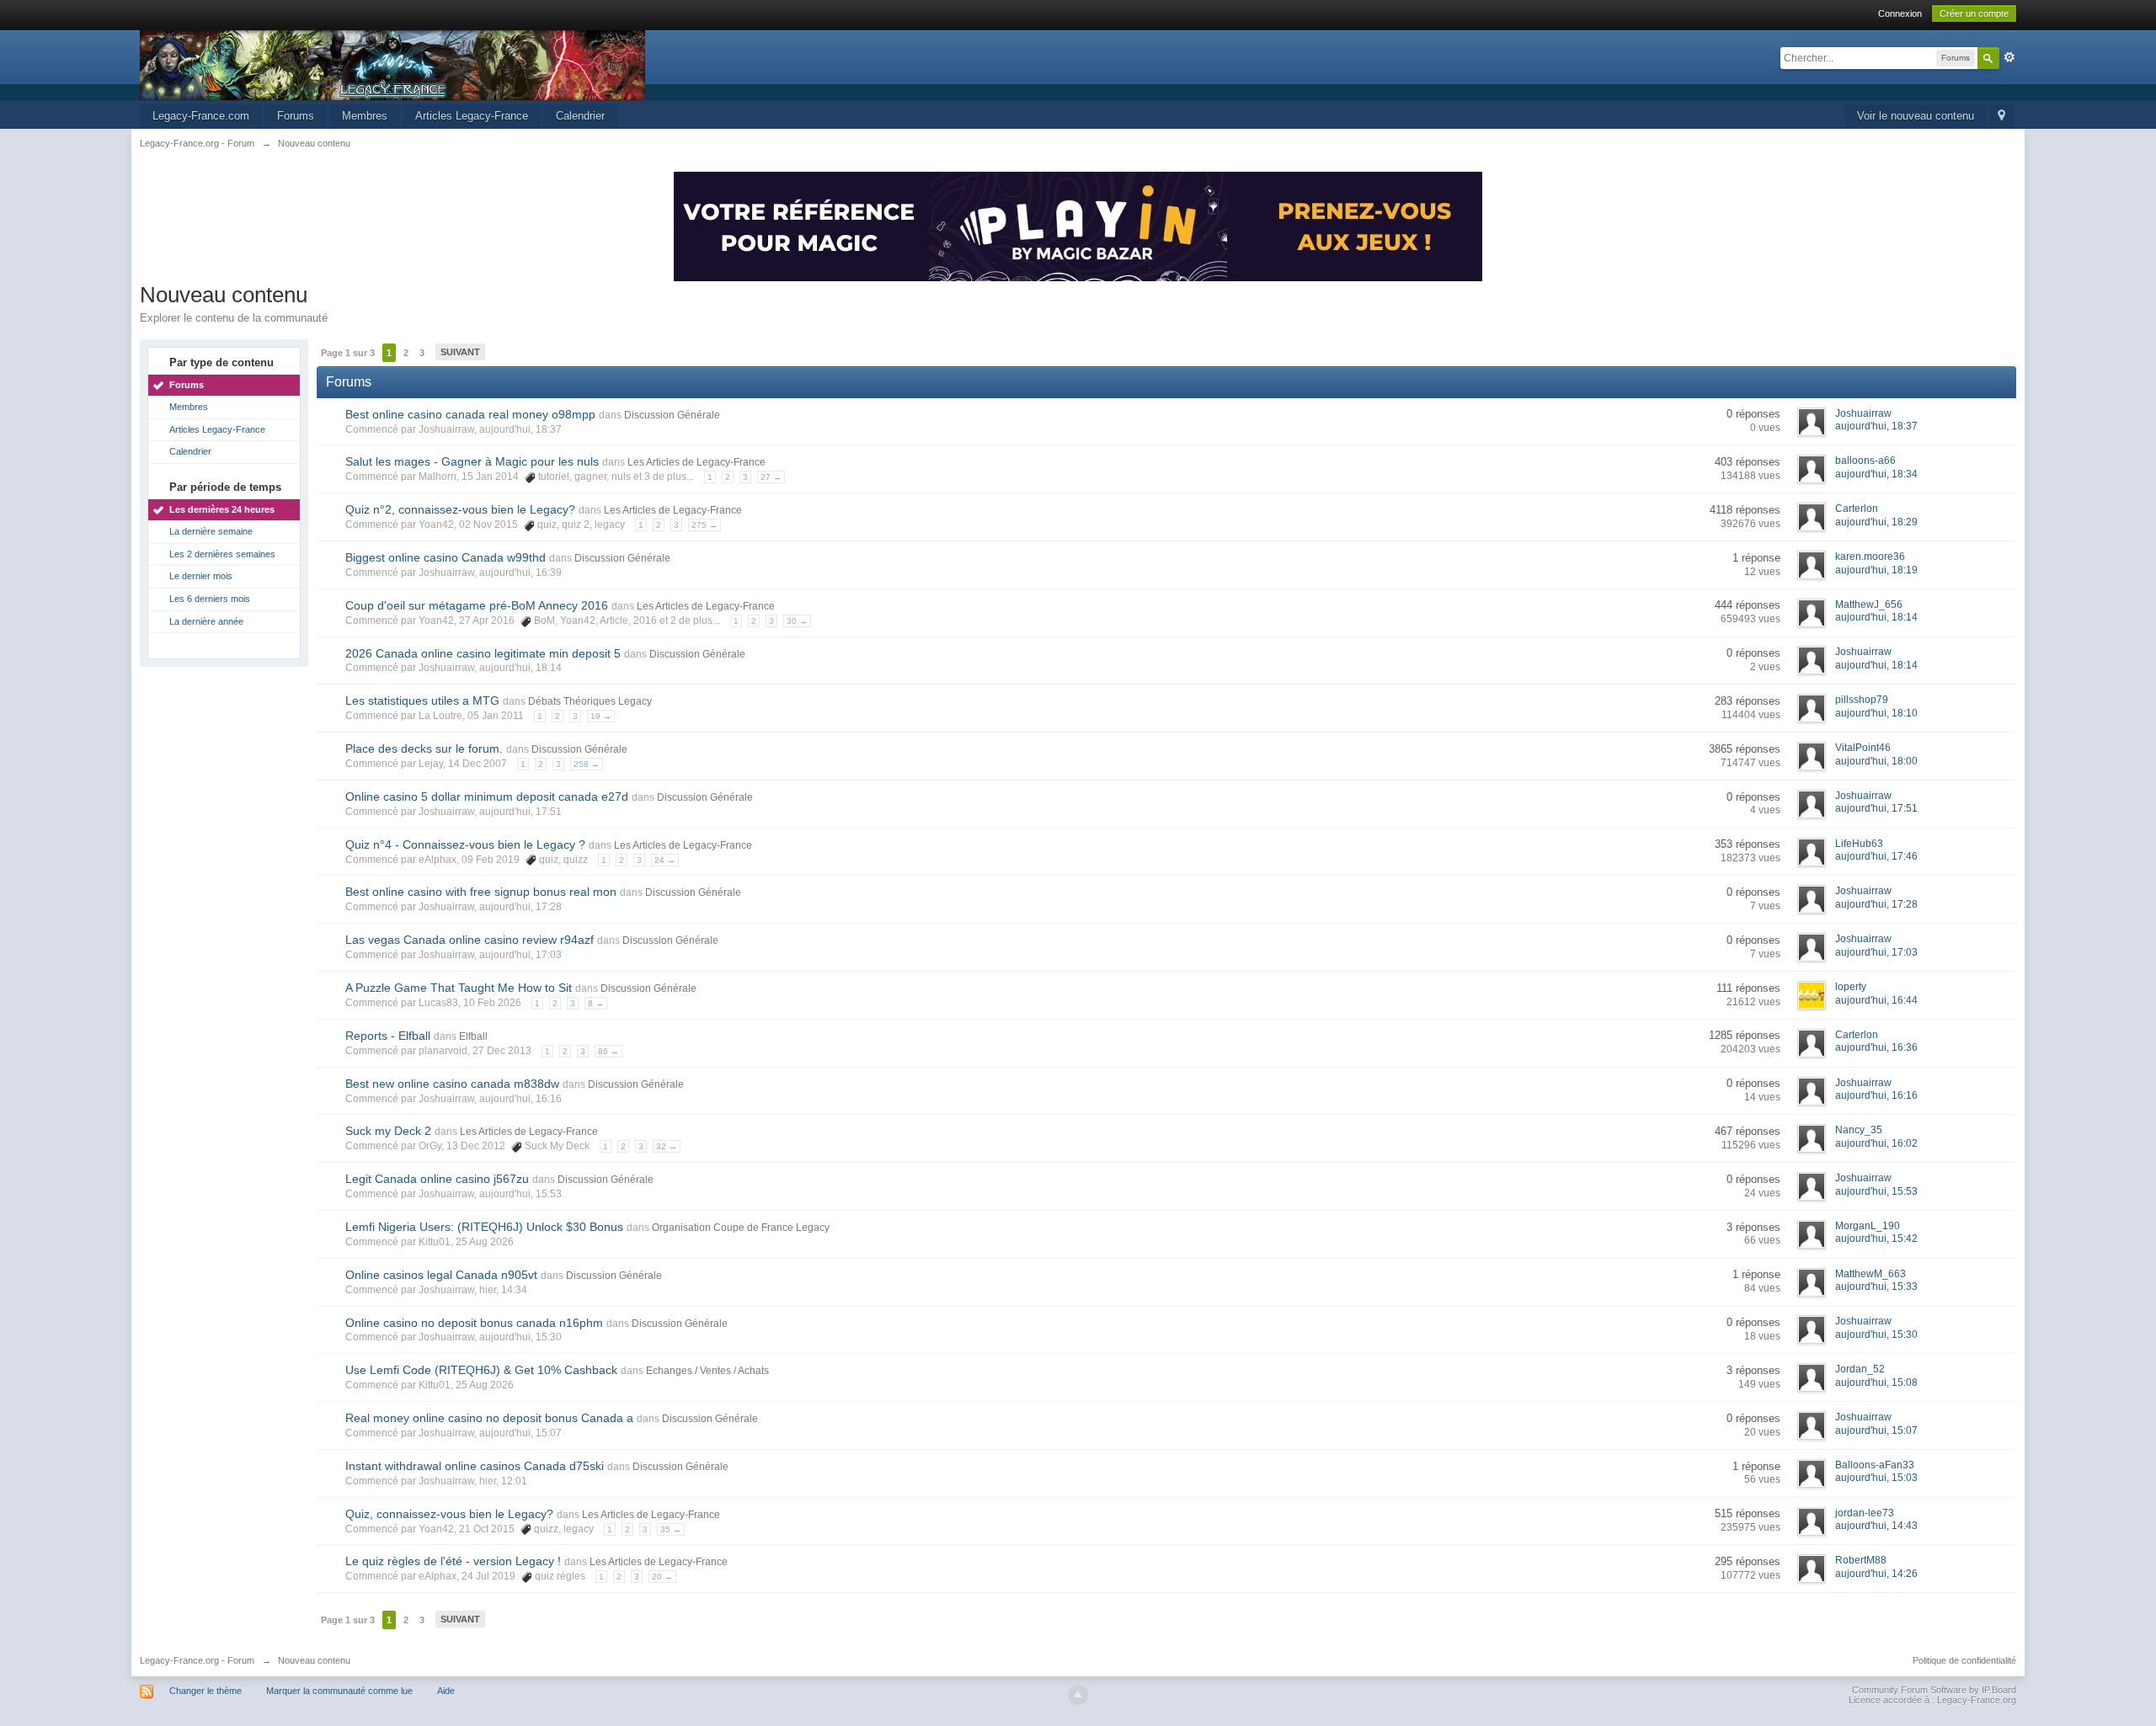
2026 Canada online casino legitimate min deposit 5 (483, 653)
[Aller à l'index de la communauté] (392, 64)
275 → (704, 525)
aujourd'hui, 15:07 (1876, 1430)
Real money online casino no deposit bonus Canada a (489, 1418)
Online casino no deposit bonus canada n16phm (474, 1323)
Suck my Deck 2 (388, 1131)
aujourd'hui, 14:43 (1876, 1526)
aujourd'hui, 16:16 (1876, 1095)
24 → (665, 860)
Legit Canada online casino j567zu (437, 1179)
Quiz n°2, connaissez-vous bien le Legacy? (460, 509)
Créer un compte (1974, 13)
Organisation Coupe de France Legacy (741, 1228)
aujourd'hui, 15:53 (1876, 1191)
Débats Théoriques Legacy (590, 701)
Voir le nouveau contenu (1916, 116)
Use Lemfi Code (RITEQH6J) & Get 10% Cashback (481, 1370)
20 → (662, 1577)
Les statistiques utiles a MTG (422, 701)
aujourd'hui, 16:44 (1876, 1000)
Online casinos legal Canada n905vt (441, 1275)
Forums (296, 116)
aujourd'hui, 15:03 (1876, 1478)
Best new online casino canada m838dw (452, 1084)
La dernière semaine (211, 531)
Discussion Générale (672, 415)
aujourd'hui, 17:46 (1876, 856)
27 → (771, 477)
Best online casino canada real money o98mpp (470, 414)
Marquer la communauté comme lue (339, 1691)
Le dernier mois (201, 576)
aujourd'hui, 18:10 (1876, 713)
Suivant (460, 352)
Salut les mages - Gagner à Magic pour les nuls (472, 461)
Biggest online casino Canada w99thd (446, 557)
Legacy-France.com (201, 116)
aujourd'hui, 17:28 (1876, 904)
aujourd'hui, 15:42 (1876, 1239)
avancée (2009, 57)
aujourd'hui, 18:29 (1876, 522)
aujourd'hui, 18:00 (1876, 761)
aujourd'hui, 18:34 (1876, 474)
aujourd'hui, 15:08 (1876, 1382)
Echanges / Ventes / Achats (707, 1371)
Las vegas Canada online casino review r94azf (470, 940)
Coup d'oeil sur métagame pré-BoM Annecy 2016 (477, 605)
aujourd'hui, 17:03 (1876, 952)
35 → (671, 1529)
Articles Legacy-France (472, 116)
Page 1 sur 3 (348, 353)
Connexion (1900, 13)
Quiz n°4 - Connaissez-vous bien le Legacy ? (465, 844)
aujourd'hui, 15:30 (1876, 1334)
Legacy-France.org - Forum (197, 1660)
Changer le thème (205, 1691)
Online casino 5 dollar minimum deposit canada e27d (487, 796)
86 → (608, 1051)
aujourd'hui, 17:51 (1876, 808)
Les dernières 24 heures (222, 509)
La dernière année (206, 621)
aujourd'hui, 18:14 (1876, 617)
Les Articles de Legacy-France (696, 462)
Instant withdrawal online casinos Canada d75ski (475, 1466)
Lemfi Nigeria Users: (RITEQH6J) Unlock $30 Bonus (484, 1227)
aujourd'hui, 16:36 (1876, 1047)
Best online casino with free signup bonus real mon (481, 892)
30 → (797, 621)
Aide (446, 1691)
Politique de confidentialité (1964, 1660)
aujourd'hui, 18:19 (1876, 570)
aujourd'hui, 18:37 (1876, 426)
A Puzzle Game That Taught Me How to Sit (459, 988)
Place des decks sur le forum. (424, 748)
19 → (601, 716)
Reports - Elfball (388, 1036)
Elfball (473, 1036)
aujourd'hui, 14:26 (1876, 1574)
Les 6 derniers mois (210, 599)
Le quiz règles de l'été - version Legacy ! (453, 1561)
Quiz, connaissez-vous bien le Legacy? (449, 1514)
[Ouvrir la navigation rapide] (2001, 117)
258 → (587, 764)
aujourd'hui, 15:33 (1876, 1287)
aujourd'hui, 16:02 (1876, 1143)
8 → (596, 1003)
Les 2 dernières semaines (222, 554)
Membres (365, 116)
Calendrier (580, 116)
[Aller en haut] (1078, 1695)
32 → (667, 1146)
